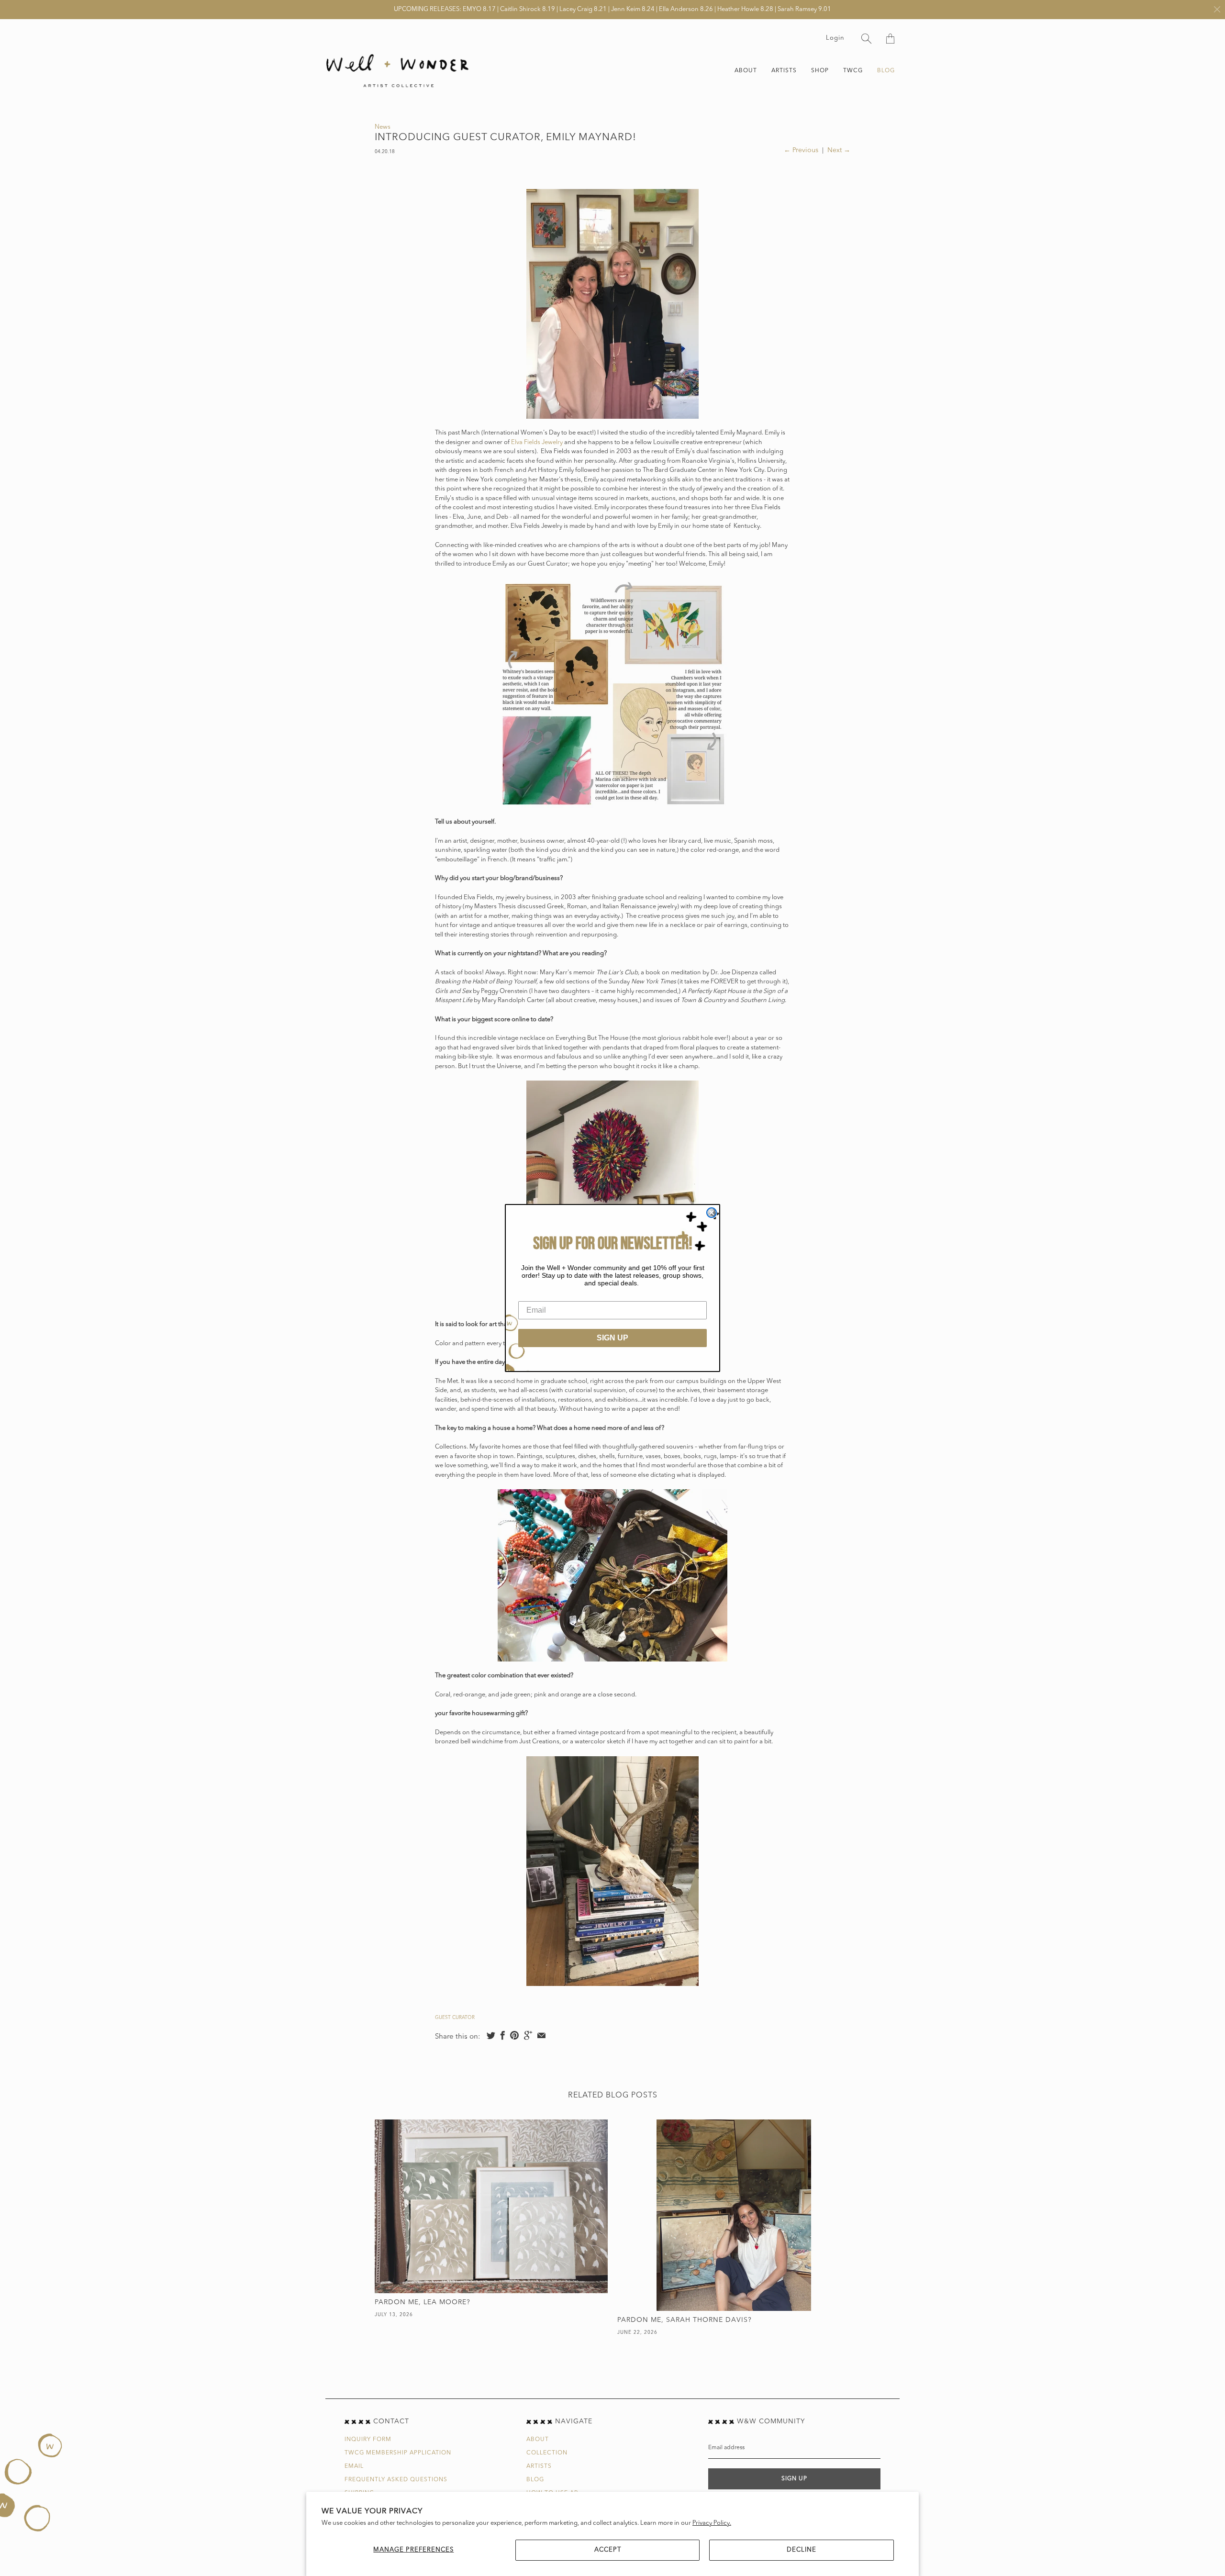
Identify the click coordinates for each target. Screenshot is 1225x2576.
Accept (608, 2550)
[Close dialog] (712, 1213)
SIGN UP (612, 1338)
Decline (802, 2550)
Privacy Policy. (712, 2523)
